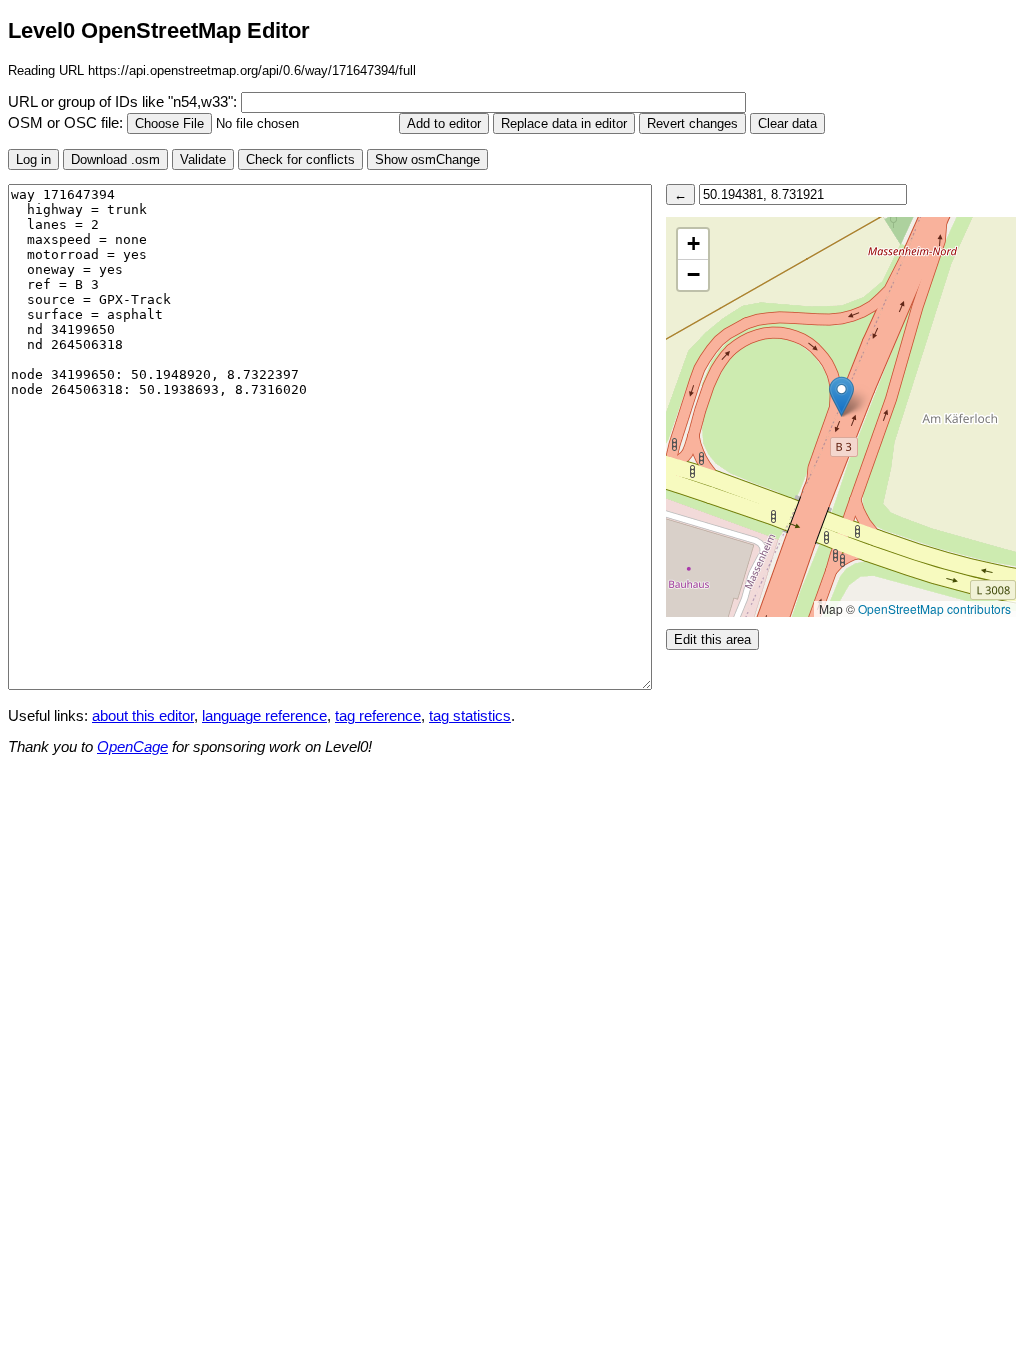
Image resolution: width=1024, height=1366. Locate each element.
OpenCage (132, 747)
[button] (841, 396)
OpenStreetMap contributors (934, 608)
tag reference (378, 716)
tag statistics (470, 716)
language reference (264, 716)
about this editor (143, 716)
